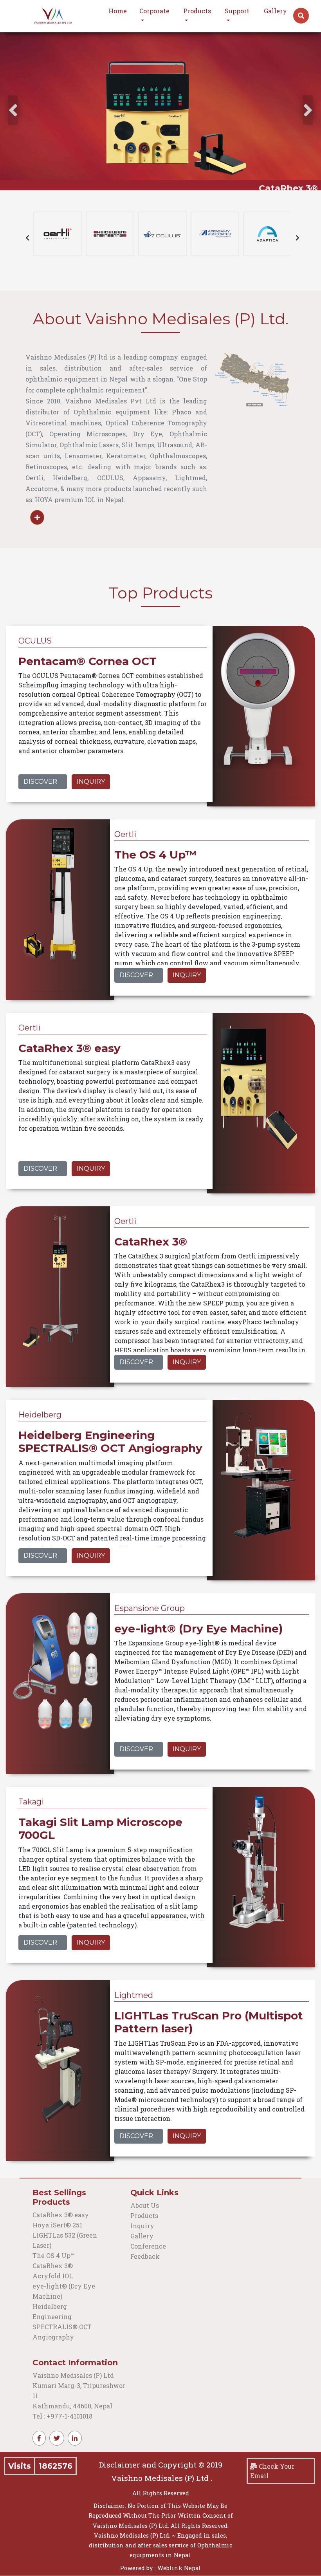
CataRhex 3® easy (61, 2215)
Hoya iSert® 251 (57, 2225)
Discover (40, 782)
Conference (148, 2246)
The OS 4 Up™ (53, 2255)
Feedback (145, 2256)
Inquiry (91, 782)
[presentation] (13, 110)
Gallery (275, 11)
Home (118, 11)
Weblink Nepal (179, 2568)
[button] (301, 16)
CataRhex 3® (53, 2266)
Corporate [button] (154, 11)
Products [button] (197, 11)
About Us (145, 2205)
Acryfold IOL (53, 2276)
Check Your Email (272, 2471)
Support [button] (237, 11)
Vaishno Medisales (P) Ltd (74, 2375)
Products (144, 2215)
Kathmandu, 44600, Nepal (72, 2406)
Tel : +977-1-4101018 (62, 2416)
